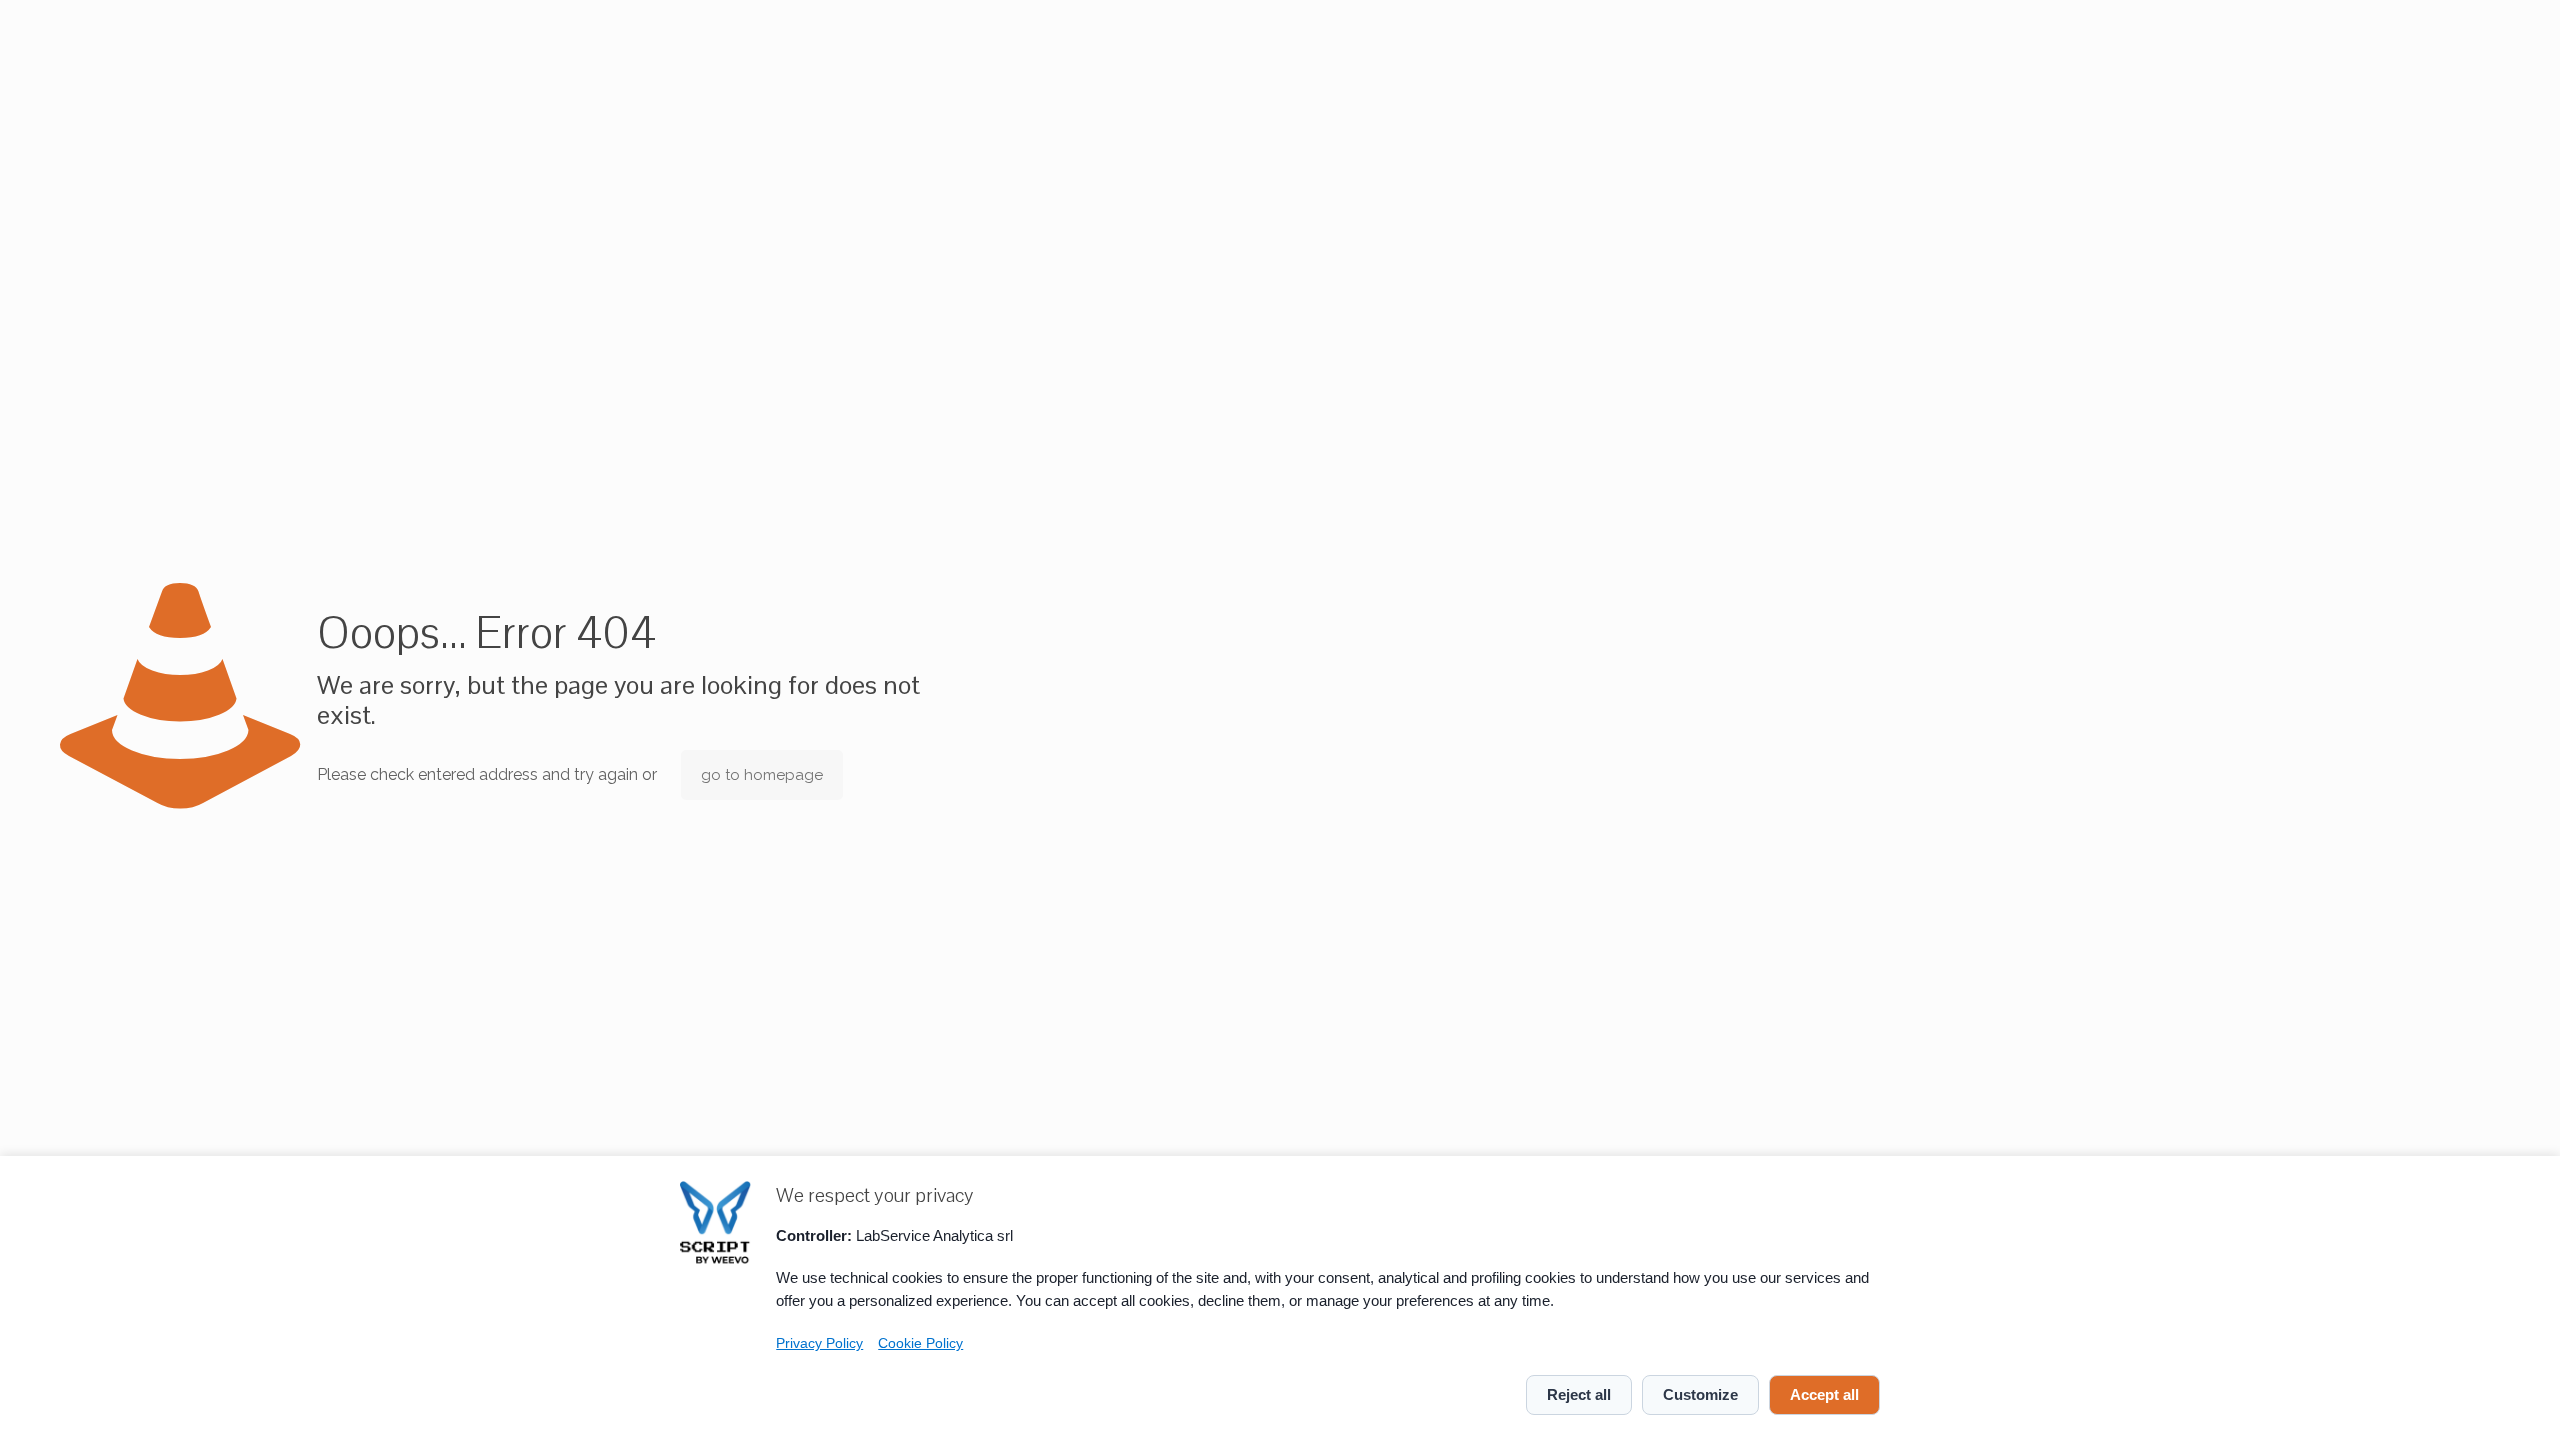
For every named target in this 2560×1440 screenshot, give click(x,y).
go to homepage (762, 775)
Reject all (1579, 1394)
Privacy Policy (819, 1343)
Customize (1700, 1394)
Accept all (1824, 1394)
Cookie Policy (920, 1343)
